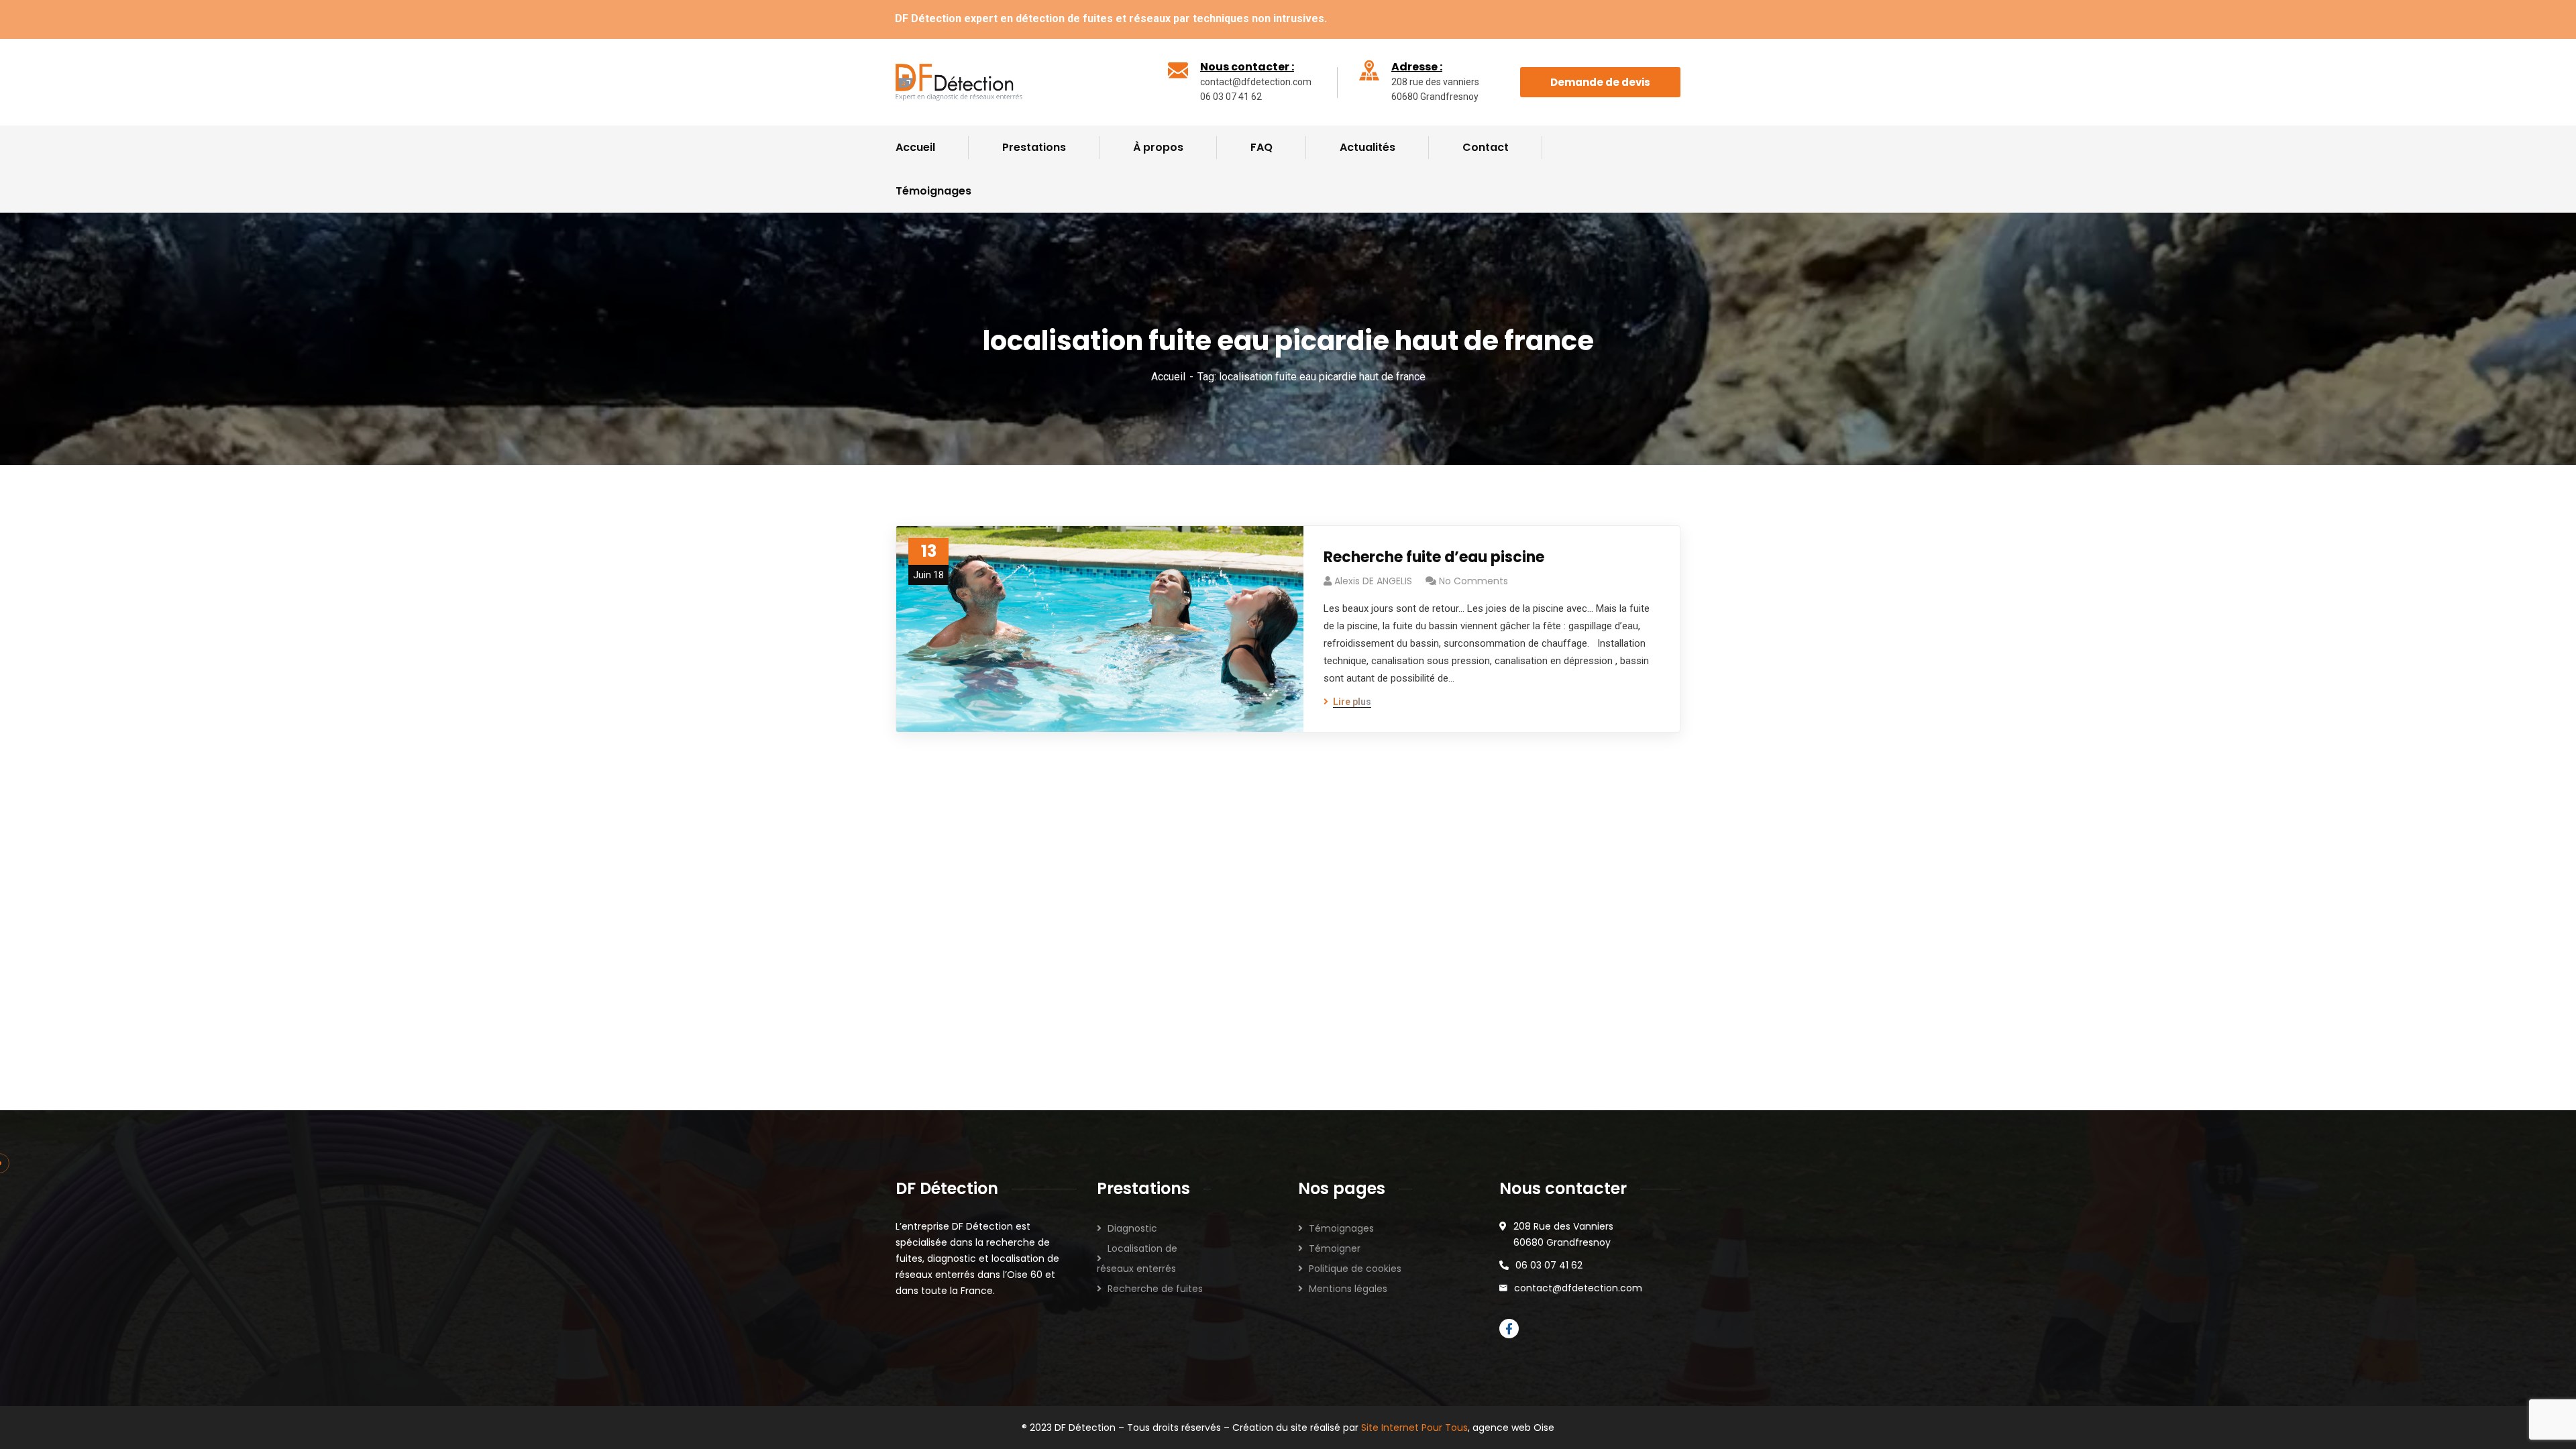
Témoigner (1335, 1248)
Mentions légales (1348, 1289)
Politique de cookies (1355, 1269)
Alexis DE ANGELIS (1373, 581)
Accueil (1168, 377)
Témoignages (1341, 1228)
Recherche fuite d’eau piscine (1434, 557)
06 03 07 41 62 (1549, 1265)
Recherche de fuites (1155, 1289)
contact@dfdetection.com (1578, 1288)
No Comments (1473, 581)
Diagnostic (1132, 1228)
